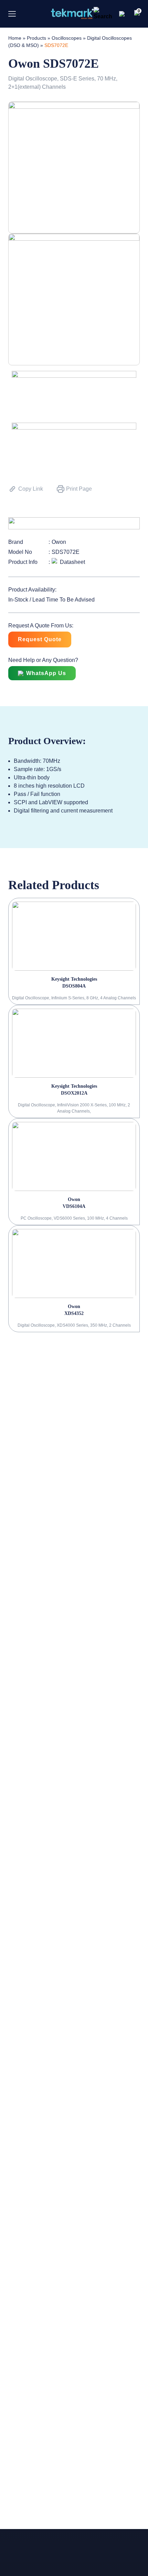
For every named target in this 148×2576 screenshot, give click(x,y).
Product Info (23, 562)
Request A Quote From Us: (41, 626)
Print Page (79, 489)
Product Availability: (32, 590)
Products (36, 38)
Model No (20, 552)
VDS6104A (74, 1206)
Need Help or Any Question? (43, 660)
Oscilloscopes (67, 38)
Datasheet (72, 562)
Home (15, 38)
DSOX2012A (74, 1093)
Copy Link (31, 489)
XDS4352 (74, 1313)
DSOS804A (74, 986)
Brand (16, 542)
